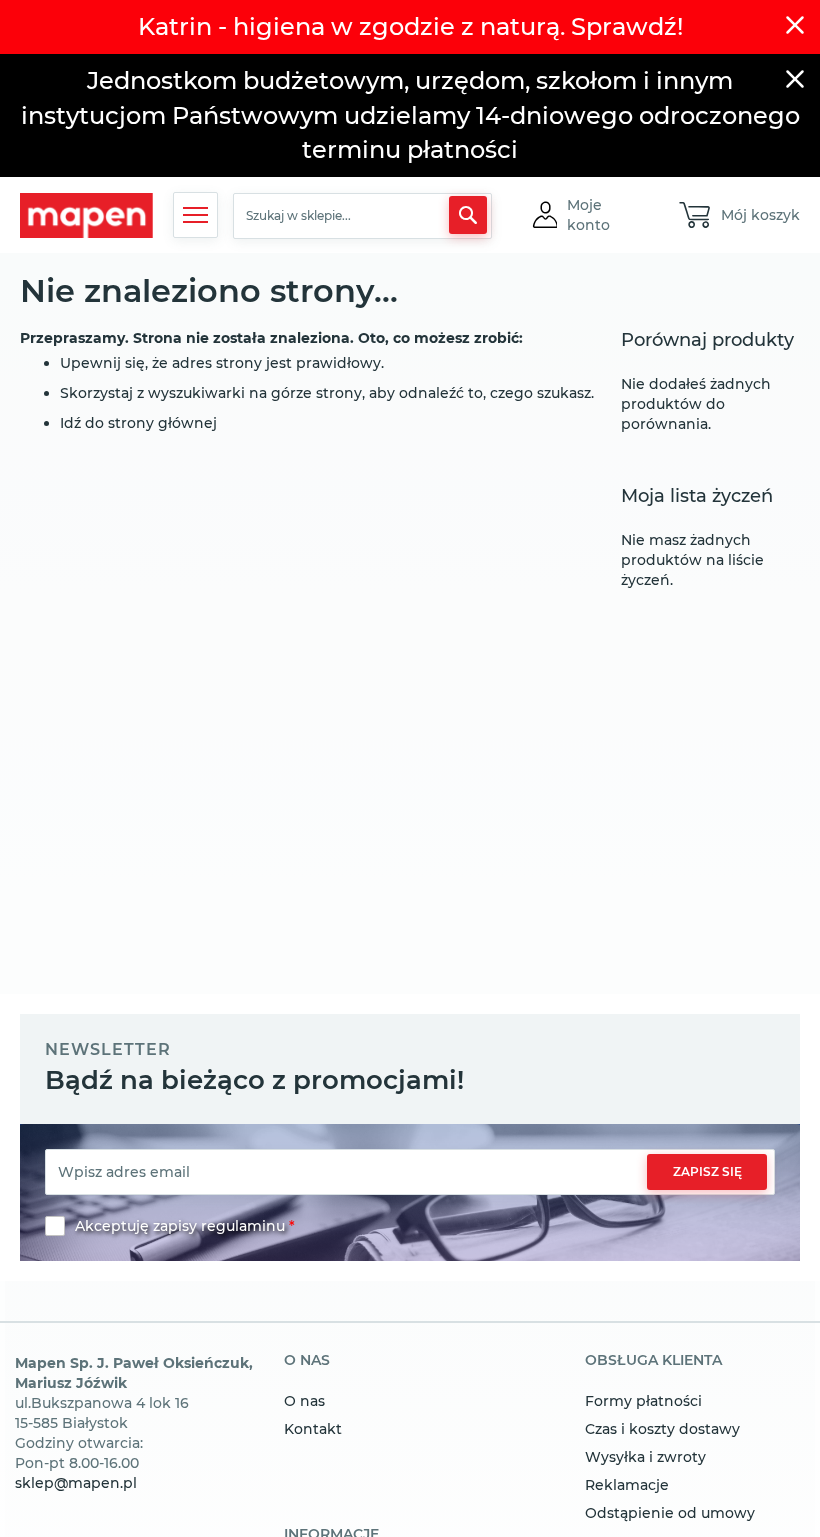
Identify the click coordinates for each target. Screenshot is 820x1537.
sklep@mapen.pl (76, 1483)
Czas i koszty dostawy (662, 1429)
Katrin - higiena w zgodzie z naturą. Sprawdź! (410, 26)
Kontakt (313, 1429)
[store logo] (86, 215)
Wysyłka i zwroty (645, 1457)
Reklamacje (627, 1485)
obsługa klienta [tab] (653, 1361)
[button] (605, 215)
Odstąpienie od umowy (670, 1513)
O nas (304, 1401)
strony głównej (162, 423)
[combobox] (362, 216)
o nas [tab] (307, 1361)
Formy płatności (643, 1401)
